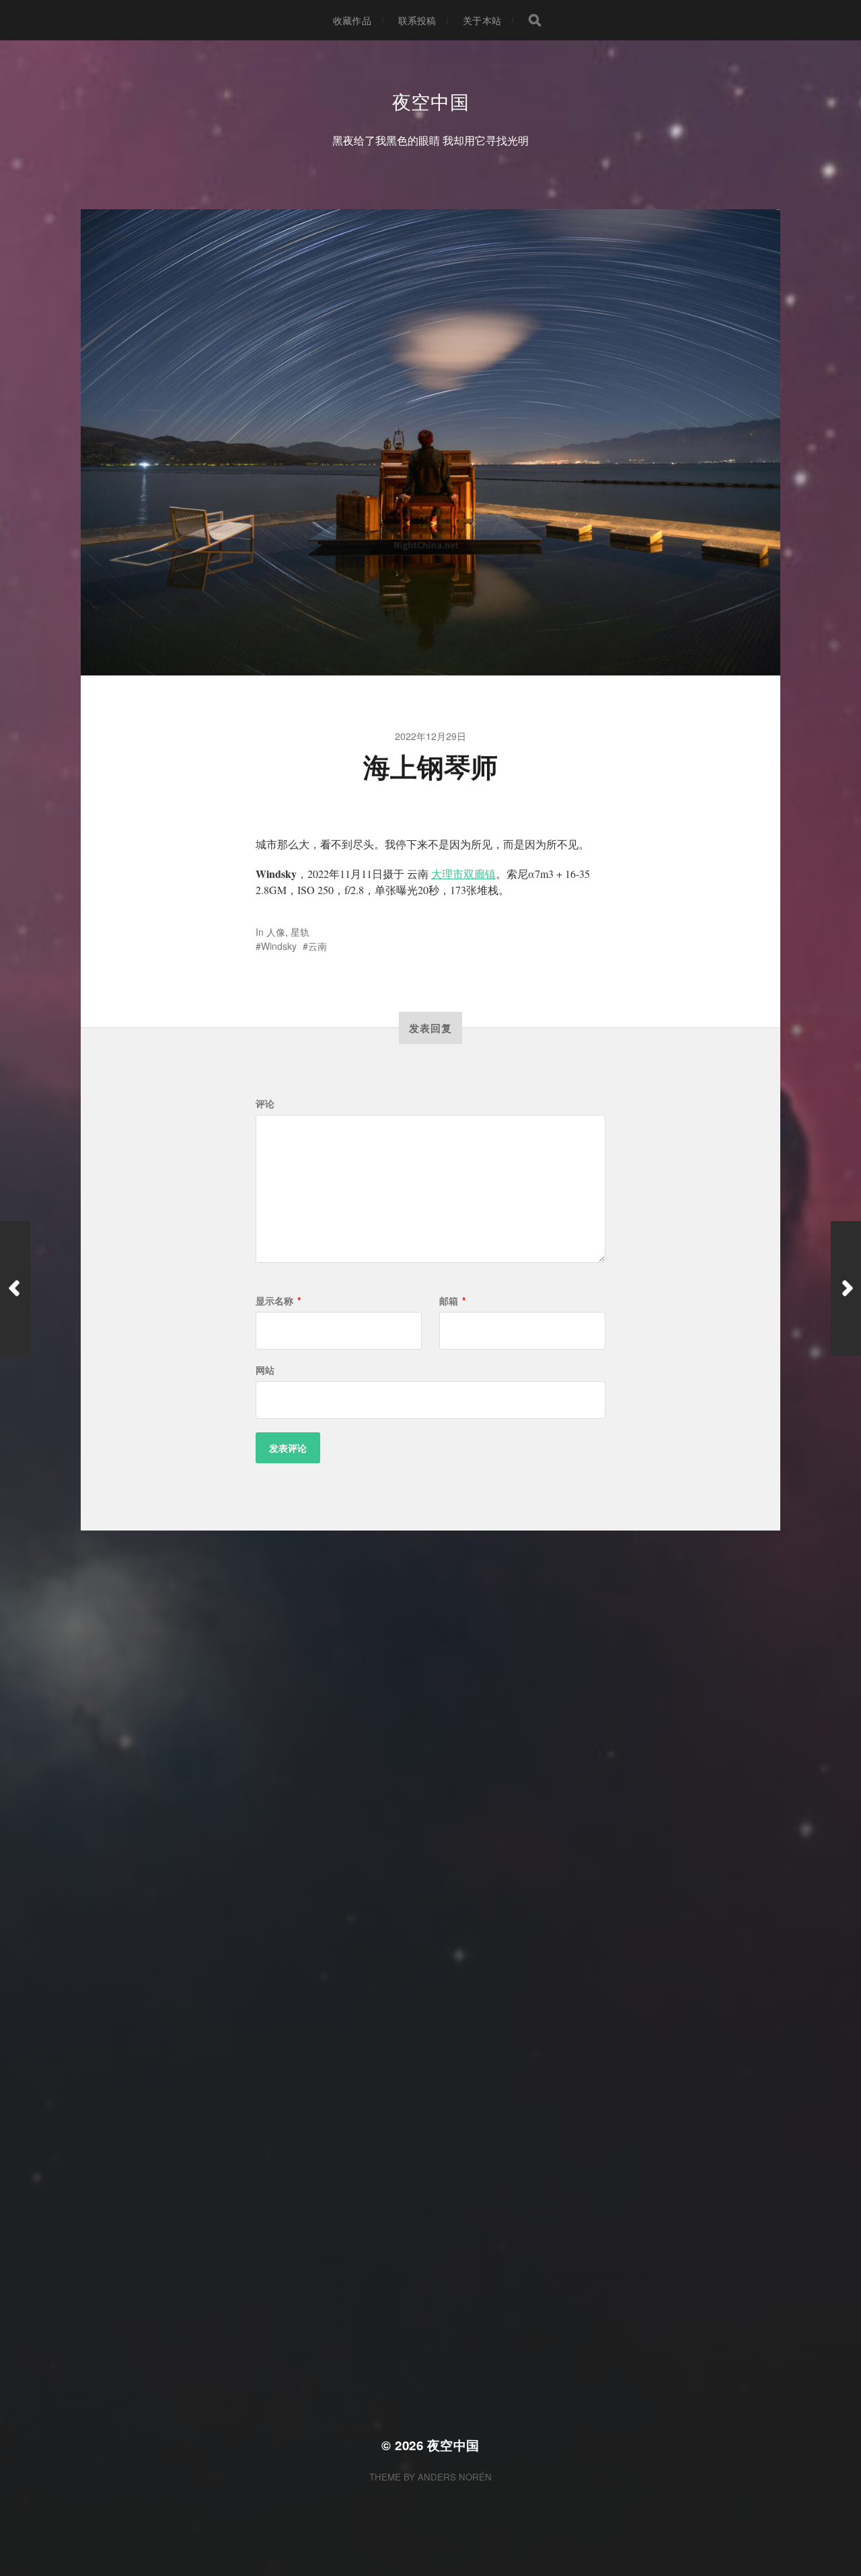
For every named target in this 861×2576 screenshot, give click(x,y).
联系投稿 (417, 20)
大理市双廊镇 (463, 874)
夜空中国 (431, 101)
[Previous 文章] (15, 1288)
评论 (265, 1103)
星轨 (300, 932)
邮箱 (452, 1300)
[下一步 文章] (846, 1288)
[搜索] (535, 20)
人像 (276, 932)
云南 (317, 946)
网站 (265, 1370)
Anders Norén (455, 2477)
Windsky (279, 946)
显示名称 (278, 1300)
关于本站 (482, 20)
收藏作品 (352, 20)
